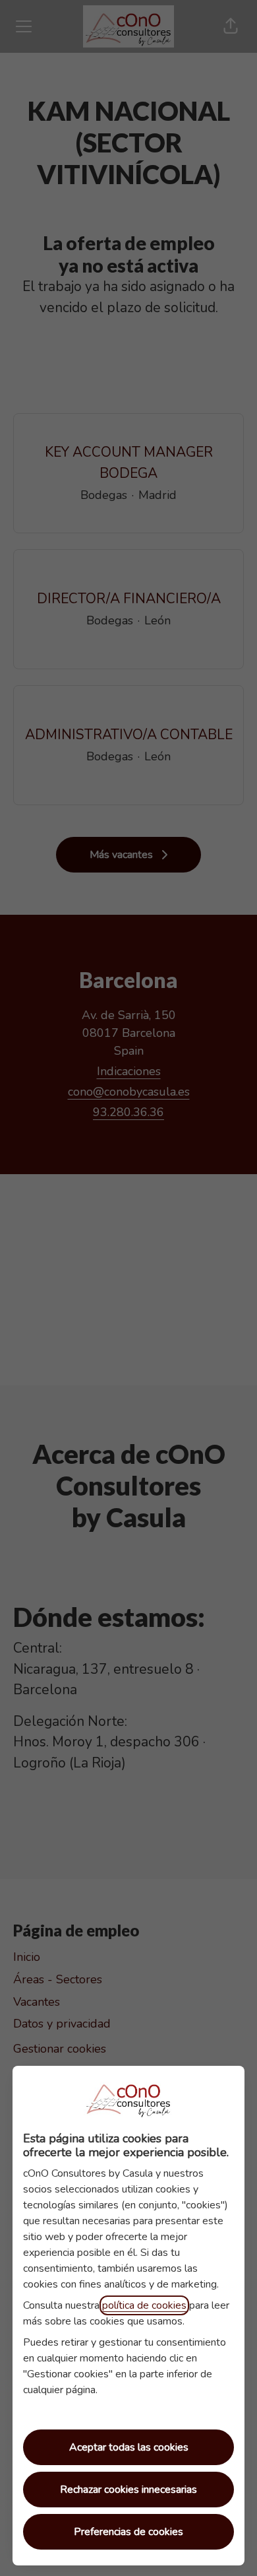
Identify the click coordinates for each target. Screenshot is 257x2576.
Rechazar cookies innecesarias (128, 2490)
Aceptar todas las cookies (129, 2447)
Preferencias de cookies (128, 2532)
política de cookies (144, 2305)
